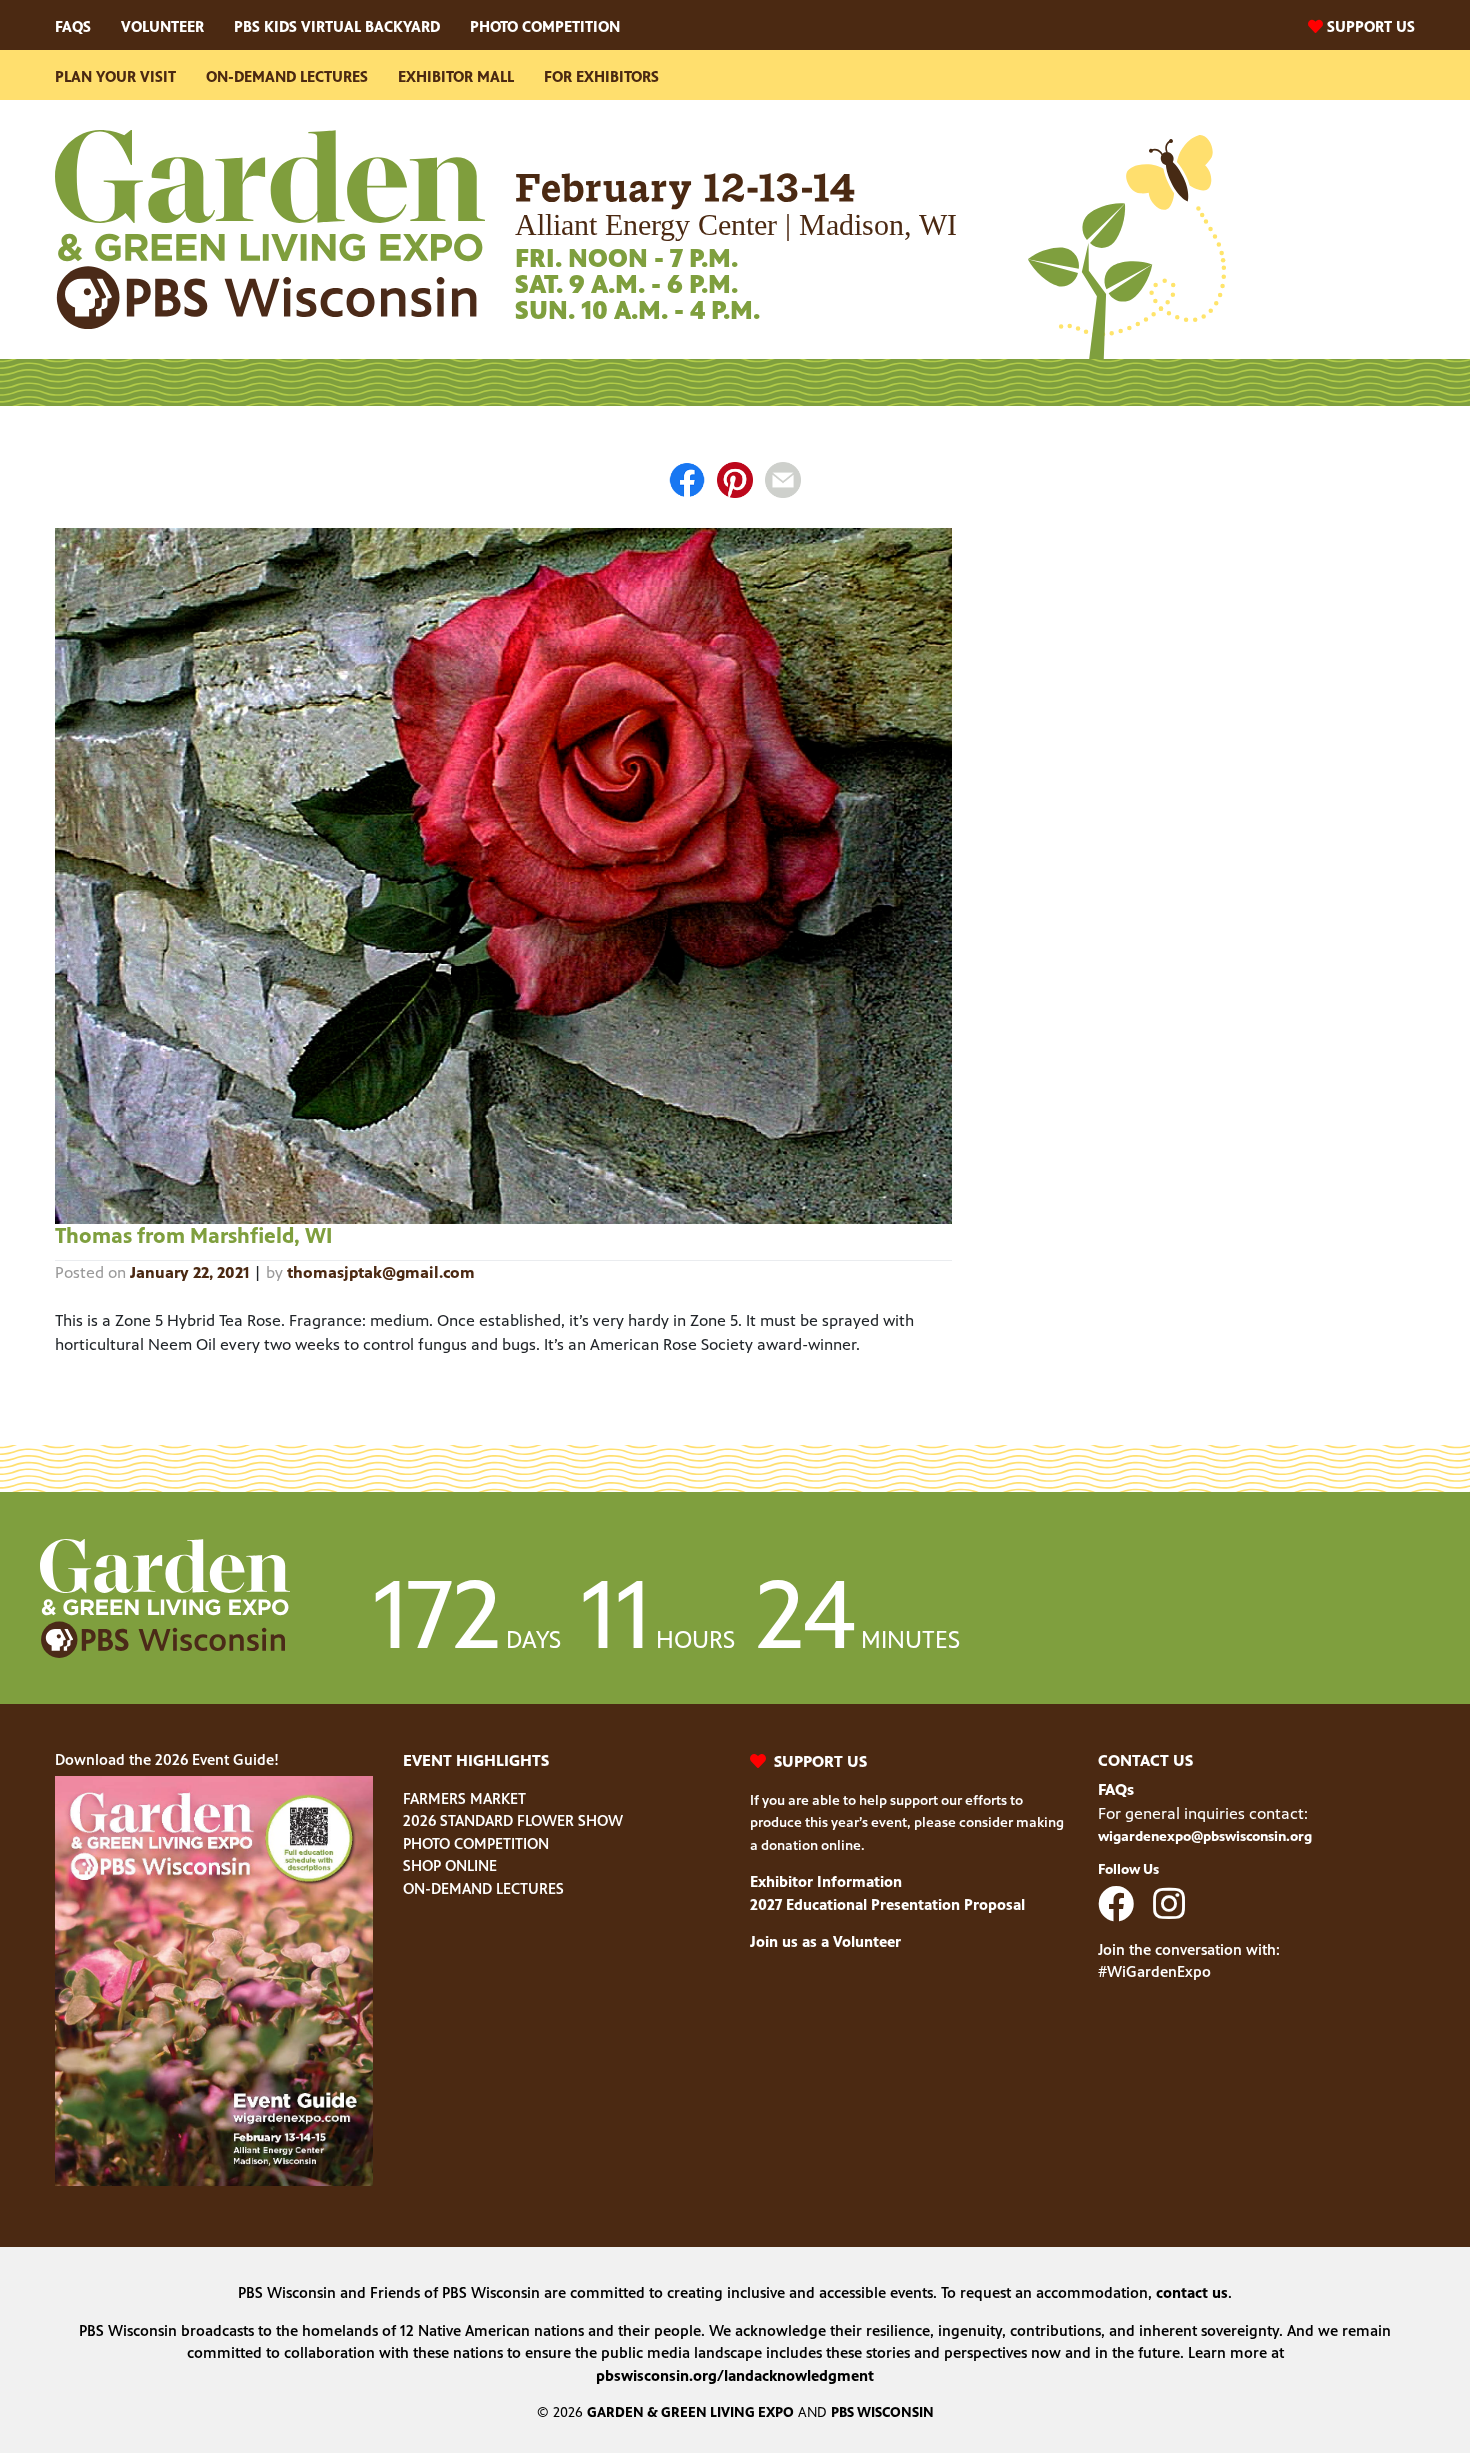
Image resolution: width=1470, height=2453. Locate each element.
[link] (270, 227)
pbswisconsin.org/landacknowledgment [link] (735, 2375)
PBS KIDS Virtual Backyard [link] (337, 26)
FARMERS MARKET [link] (464, 1798)
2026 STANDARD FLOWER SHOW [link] (513, 1820)
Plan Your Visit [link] (115, 76)
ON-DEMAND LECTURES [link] (483, 1888)
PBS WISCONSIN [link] (882, 2412)
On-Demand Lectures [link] (287, 76)
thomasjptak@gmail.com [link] (381, 1272)
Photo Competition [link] (545, 26)
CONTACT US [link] (1145, 1760)
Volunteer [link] (162, 26)
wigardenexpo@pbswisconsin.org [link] (1205, 1836)
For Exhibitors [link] (601, 76)
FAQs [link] (73, 26)
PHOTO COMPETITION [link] (476, 1843)
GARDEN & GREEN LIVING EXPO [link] (690, 2412)
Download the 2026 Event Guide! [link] (167, 1759)
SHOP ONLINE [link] (450, 1865)
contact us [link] (1192, 2292)
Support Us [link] (1371, 26)
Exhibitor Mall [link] (456, 76)
